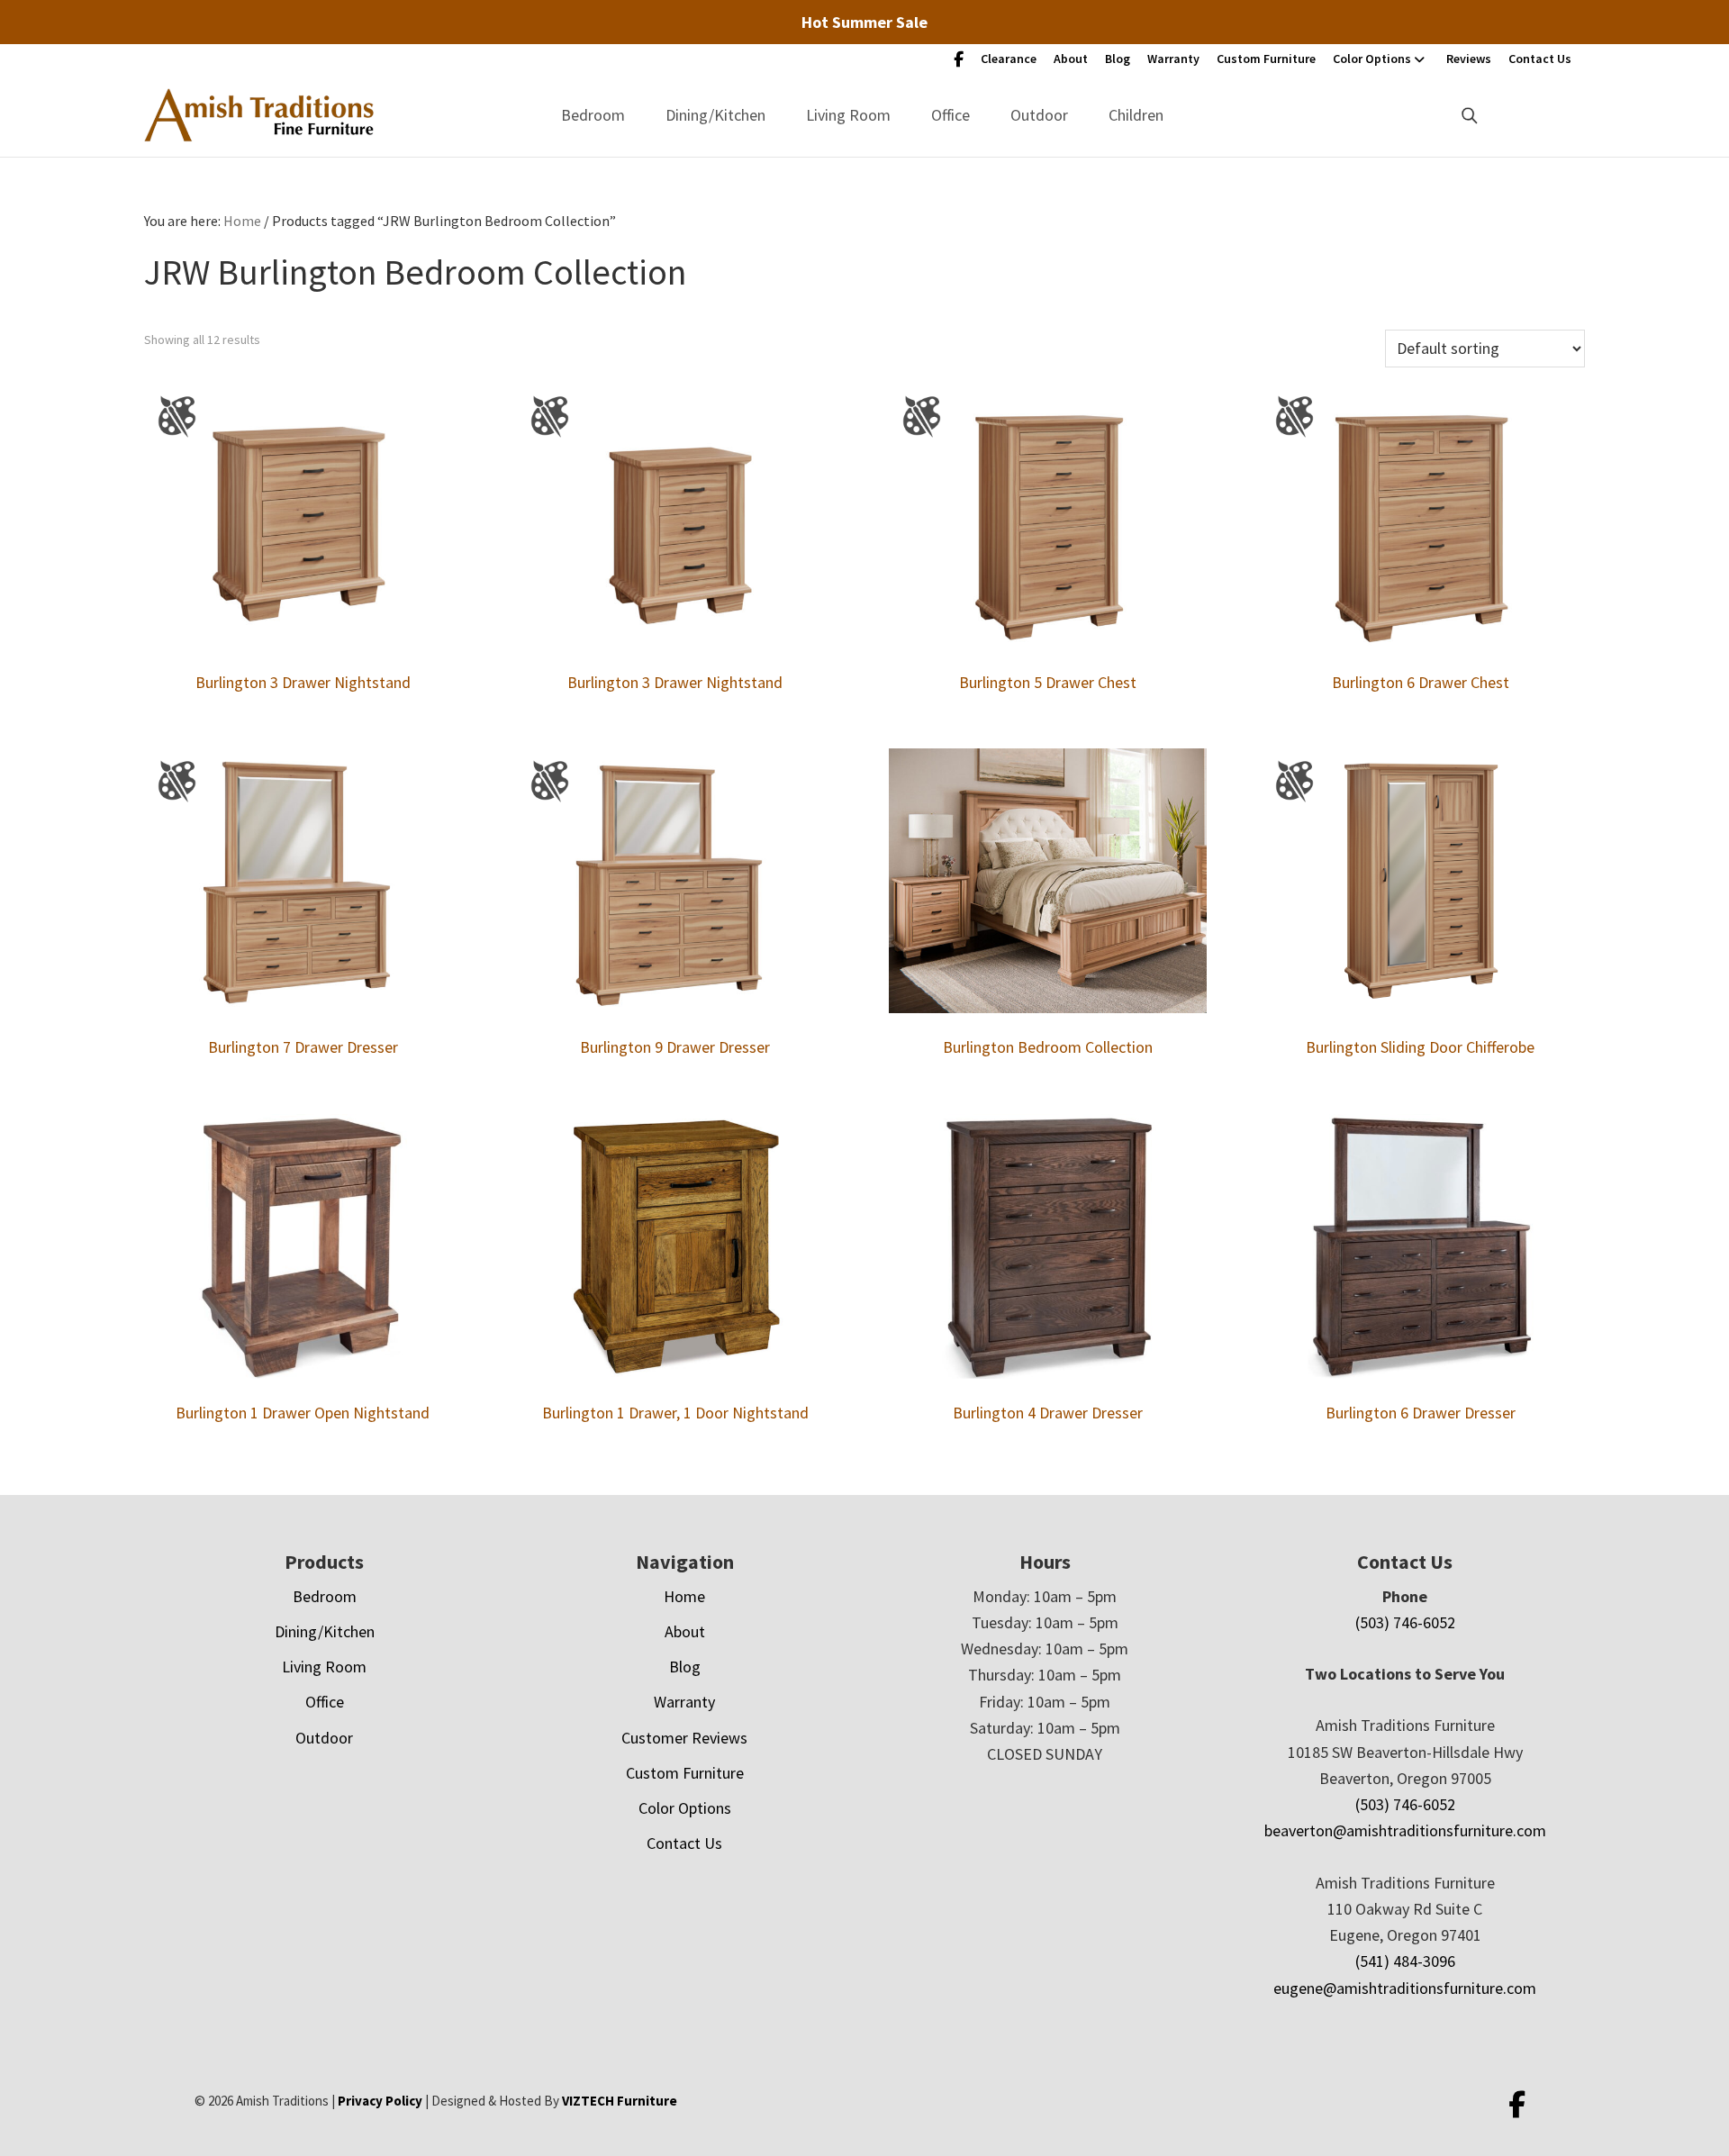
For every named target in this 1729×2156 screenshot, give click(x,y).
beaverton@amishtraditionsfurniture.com (1405, 1830)
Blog (1118, 59)
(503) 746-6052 (1405, 1622)
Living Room (848, 115)
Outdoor (1039, 115)
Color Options (1372, 59)
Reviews (1469, 59)
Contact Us (1540, 59)
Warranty (1173, 59)
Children (1136, 115)
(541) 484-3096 (1405, 1961)
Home (684, 1596)
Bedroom (593, 115)
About (1071, 59)
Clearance (1009, 59)
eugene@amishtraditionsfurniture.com (1405, 1988)
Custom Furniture (1266, 59)
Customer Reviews (684, 1738)
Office (950, 115)
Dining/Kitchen (715, 115)
